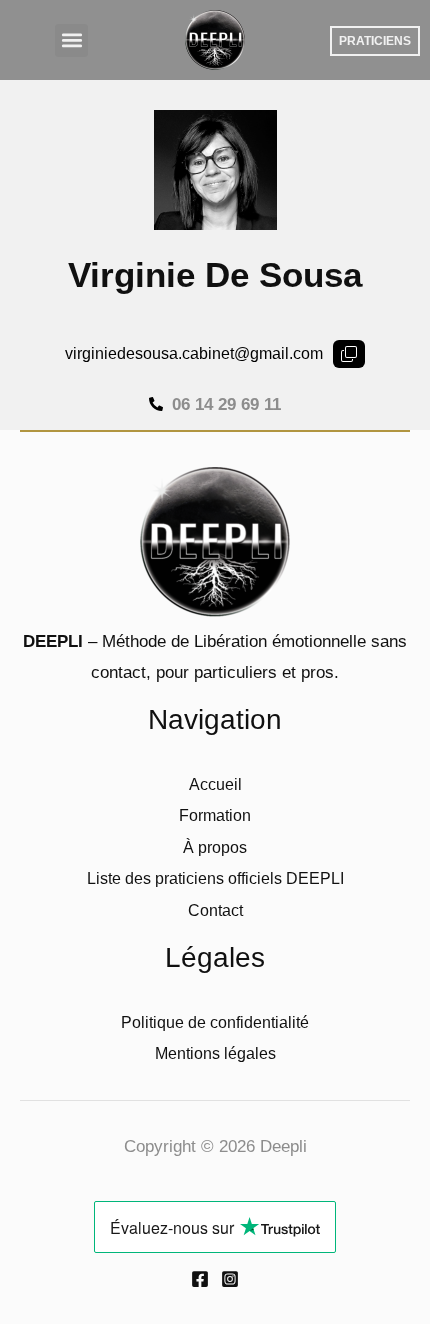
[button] (71, 40)
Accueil (215, 784)
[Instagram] (230, 1279)
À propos (215, 847)
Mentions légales (215, 1053)
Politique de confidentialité (215, 1022)
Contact (215, 910)
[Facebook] (200, 1279)
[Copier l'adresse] (349, 354)
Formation (215, 815)
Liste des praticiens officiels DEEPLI (215, 878)
